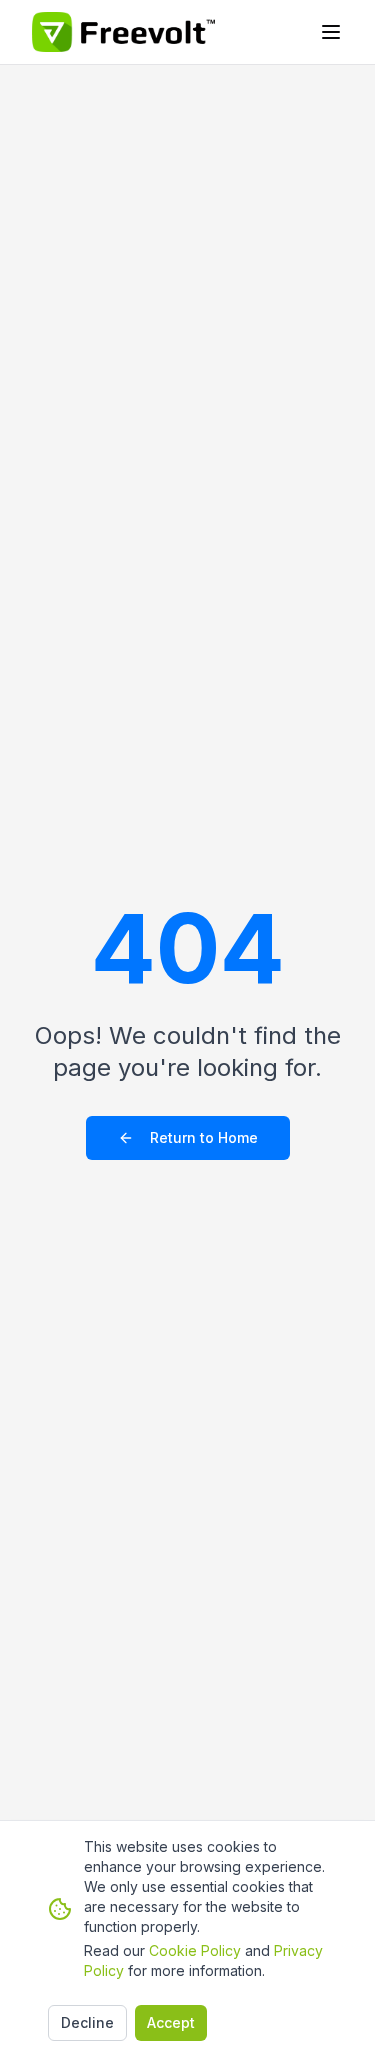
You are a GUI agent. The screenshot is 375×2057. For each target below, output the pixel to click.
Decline (87, 2022)
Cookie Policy (195, 1950)
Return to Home (204, 1137)
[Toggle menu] (331, 32)
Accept (171, 2022)
